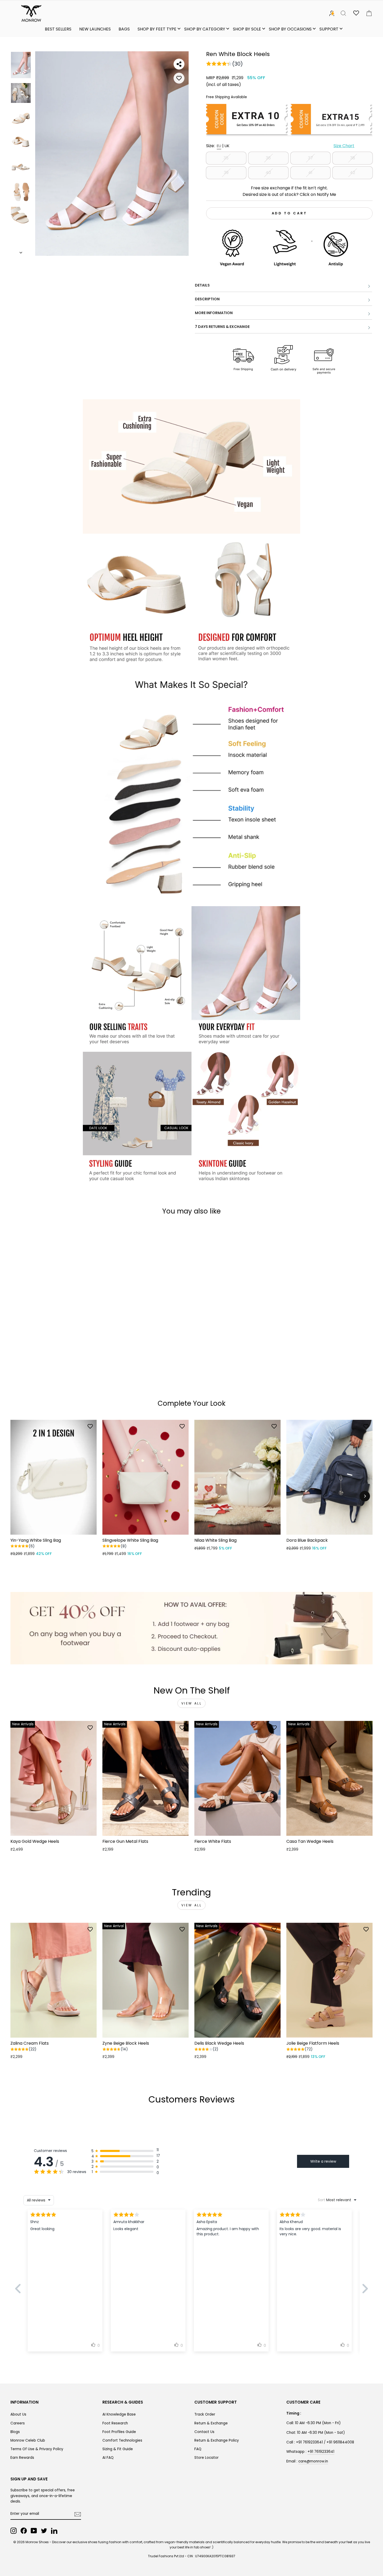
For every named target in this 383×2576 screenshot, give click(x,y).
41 (310, 173)
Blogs (15, 2432)
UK (227, 146)
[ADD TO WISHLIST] (179, 78)
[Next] (365, 1496)
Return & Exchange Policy (217, 2440)
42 (353, 173)
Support (329, 29)
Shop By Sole (247, 29)
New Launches (95, 29)
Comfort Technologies (122, 2440)
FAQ (198, 2449)
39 (226, 173)
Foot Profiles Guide (119, 2432)
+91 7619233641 (321, 2452)
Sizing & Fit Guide (118, 2449)
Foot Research (115, 2423)
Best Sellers (58, 29)
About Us (18, 2414)
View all (192, 1703)
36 (268, 158)
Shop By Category (205, 29)
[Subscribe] (78, 2514)
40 (268, 173)
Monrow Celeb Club (28, 2440)
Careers (18, 2423)
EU (219, 146)
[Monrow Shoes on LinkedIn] (54, 2531)
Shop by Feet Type (157, 29)
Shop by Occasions (290, 29)
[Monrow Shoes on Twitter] (44, 2531)
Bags (124, 29)
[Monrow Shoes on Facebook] (24, 2531)
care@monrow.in (313, 2461)
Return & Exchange (211, 2423)
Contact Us (204, 2432)
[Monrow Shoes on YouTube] (34, 2531)
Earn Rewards (22, 2458)
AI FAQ (108, 2458)
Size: (280, 146)
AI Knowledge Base (119, 2414)
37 (310, 158)
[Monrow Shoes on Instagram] (14, 2531)
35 (226, 158)
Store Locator (206, 2458)
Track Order (205, 2414)
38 (353, 158)
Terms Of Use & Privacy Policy (37, 2449)
